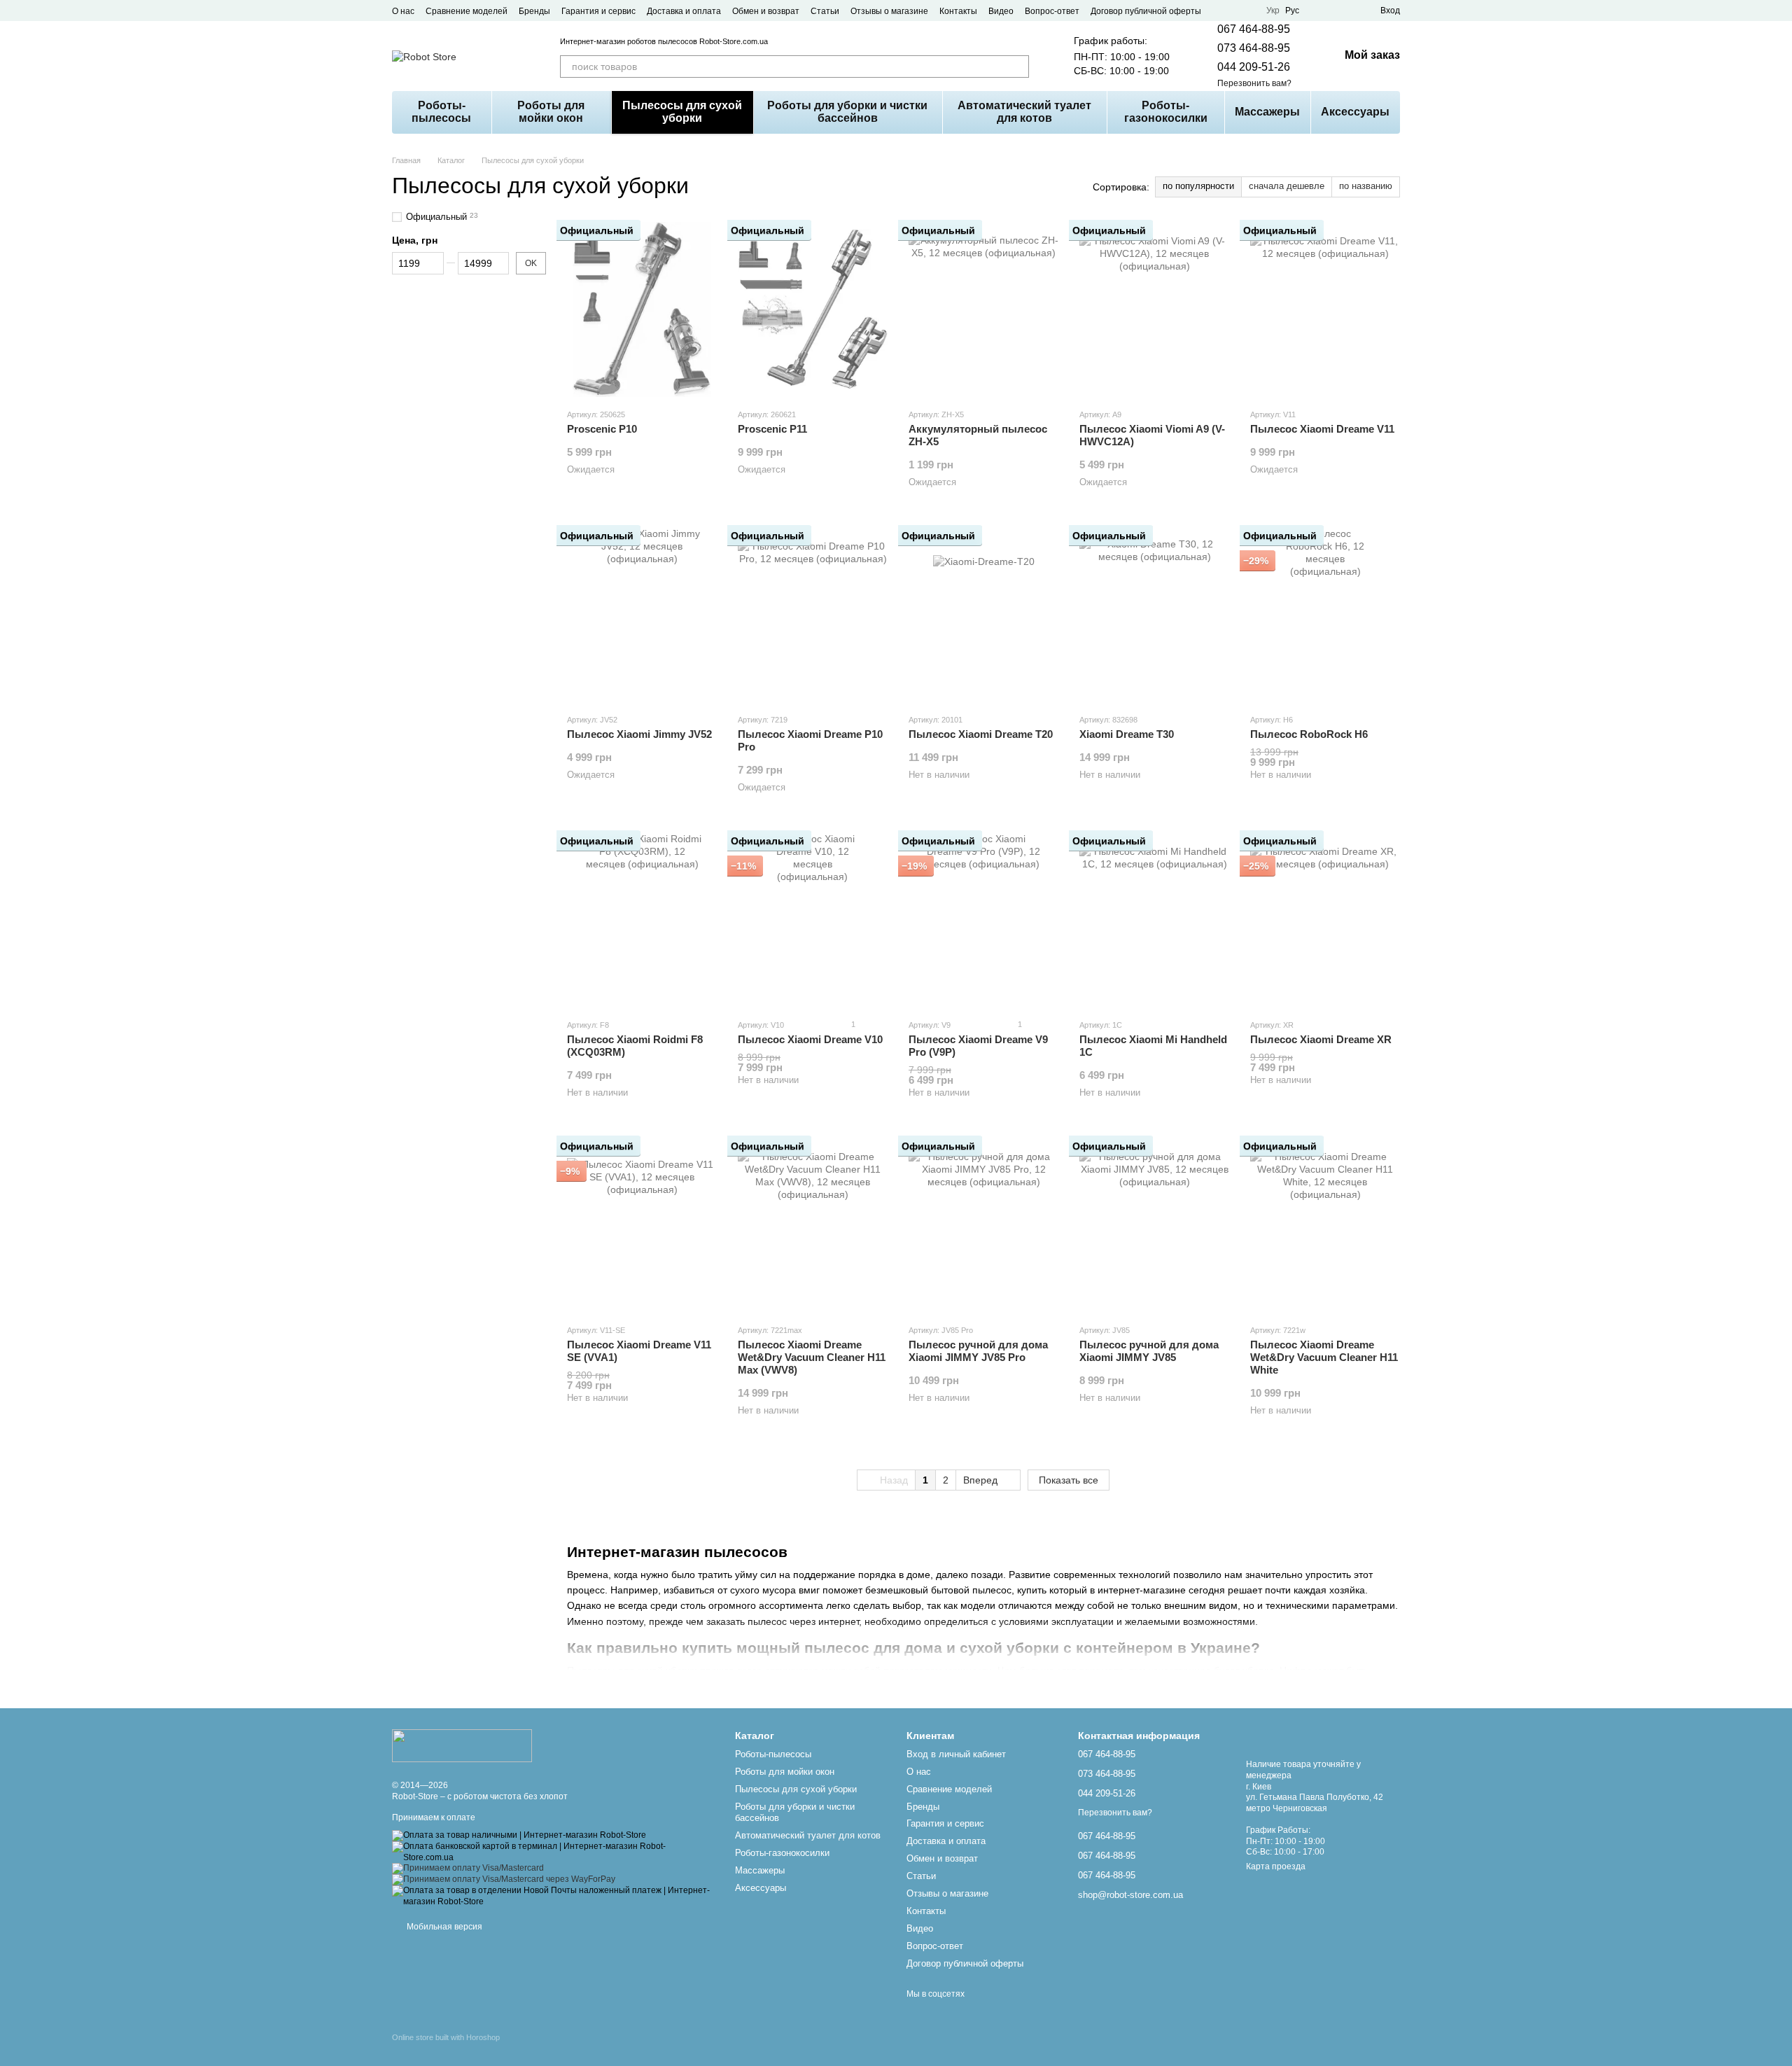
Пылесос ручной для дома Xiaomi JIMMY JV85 (1149, 1351)
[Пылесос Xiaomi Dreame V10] (813, 920)
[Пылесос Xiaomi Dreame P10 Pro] (813, 615)
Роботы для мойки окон (551, 112)
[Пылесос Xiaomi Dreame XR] (1325, 920)
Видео (1001, 11)
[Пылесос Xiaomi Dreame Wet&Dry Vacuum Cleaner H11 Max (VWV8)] (813, 1225)
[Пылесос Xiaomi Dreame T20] (983, 615)
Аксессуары (1355, 112)
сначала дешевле (1287, 186)
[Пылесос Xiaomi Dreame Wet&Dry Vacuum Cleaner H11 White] (1325, 1225)
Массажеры (1267, 112)
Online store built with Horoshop (446, 2037)
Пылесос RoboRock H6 (1309, 734)
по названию (1366, 186)
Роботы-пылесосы (441, 112)
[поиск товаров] (1018, 67)
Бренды (534, 11)
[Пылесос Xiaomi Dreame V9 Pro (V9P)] (983, 920)
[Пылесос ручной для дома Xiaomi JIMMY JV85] (1154, 1225)
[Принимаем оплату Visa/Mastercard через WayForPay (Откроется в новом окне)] (504, 1880)
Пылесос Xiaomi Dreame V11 (1322, 429)
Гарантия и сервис (598, 11)
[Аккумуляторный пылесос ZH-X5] (983, 309)
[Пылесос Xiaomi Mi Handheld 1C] (1154, 920)
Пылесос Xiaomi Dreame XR (1321, 1039)
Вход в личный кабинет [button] (956, 1754)
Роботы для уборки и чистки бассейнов (847, 112)
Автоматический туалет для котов (1024, 112)
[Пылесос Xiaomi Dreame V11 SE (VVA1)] (642, 1225)
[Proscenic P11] (813, 309)
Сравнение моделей (467, 11)
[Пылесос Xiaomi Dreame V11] (1325, 309)
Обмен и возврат (766, 11)
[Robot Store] (462, 1745)
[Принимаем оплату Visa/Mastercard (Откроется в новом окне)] (468, 1869)
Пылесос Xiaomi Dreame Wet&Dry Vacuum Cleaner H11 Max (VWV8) (812, 1357)
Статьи (825, 11)
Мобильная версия (443, 1927)
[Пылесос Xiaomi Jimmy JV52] (642, 615)
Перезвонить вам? (1254, 83)
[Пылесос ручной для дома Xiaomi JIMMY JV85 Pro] (983, 1225)
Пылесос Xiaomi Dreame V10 (810, 1039)
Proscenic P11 (772, 429)
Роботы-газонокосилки (1166, 112)
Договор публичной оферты (1146, 11)
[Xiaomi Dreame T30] (1154, 615)
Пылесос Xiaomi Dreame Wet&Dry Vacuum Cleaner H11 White (1324, 1357)
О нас (403, 11)
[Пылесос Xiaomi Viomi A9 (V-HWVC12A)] (1154, 309)
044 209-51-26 (1254, 67)
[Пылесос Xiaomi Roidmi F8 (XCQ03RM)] (642, 920)
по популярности (1198, 186)
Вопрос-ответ (1052, 11)
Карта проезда (1276, 1866)
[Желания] (1344, 11)
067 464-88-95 (1254, 29)
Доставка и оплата (684, 11)
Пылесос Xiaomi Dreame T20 (981, 734)
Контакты (958, 11)
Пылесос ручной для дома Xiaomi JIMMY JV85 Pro (978, 1351)
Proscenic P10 (602, 429)
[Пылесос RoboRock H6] (1325, 615)
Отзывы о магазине (889, 11)
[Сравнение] (1319, 11)
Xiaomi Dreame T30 (1127, 734)
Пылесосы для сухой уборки (682, 112)
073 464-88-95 (1254, 48)
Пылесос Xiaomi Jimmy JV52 (639, 734)
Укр (1273, 11)
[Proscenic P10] (642, 309)
